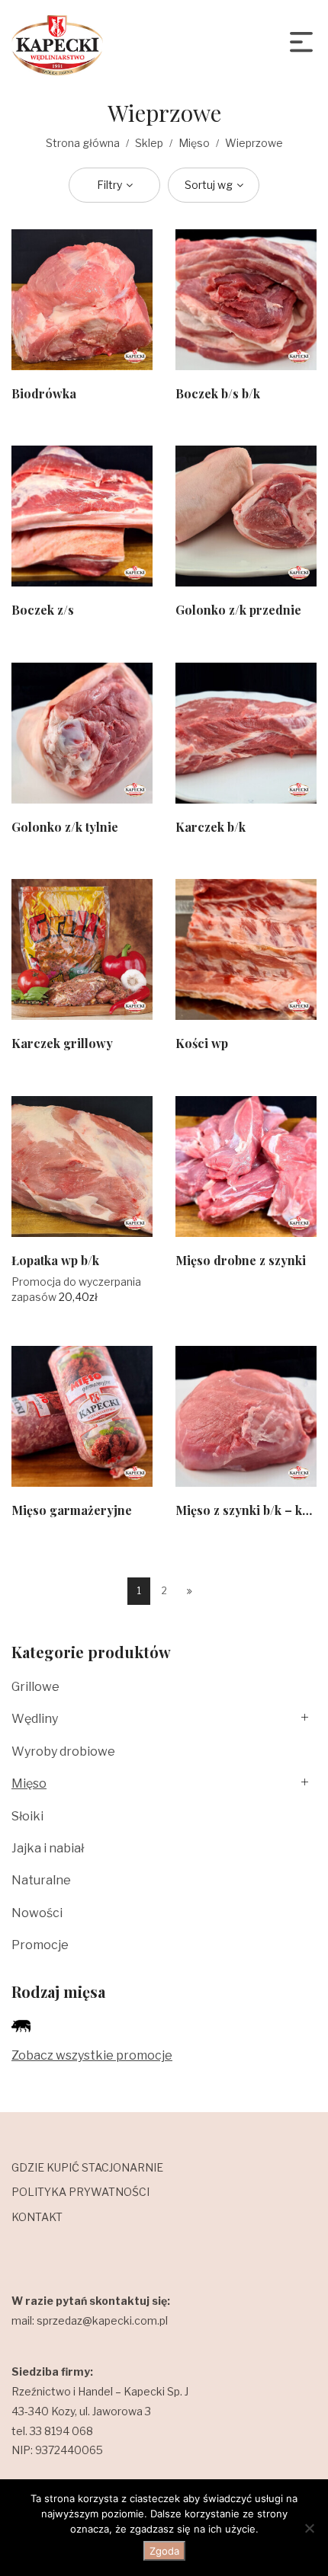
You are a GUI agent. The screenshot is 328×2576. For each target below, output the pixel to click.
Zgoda (164, 2551)
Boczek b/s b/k (218, 393)
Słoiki (27, 1816)
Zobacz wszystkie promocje (92, 2055)
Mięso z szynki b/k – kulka (251, 1510)
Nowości (37, 1913)
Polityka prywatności (80, 2192)
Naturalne (41, 1880)
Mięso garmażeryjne (72, 1510)
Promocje (40, 1945)
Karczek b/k (211, 827)
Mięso (194, 143)
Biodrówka (44, 393)
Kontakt (37, 2217)
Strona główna (83, 143)
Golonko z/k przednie (238, 610)
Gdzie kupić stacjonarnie (87, 2167)
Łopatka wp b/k (55, 1260)
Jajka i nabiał (48, 1848)
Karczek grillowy (62, 1043)
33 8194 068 (61, 2431)
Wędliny (35, 1719)
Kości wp (202, 1043)
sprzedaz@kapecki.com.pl (102, 2320)
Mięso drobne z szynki (241, 1260)
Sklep (149, 143)
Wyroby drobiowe (63, 1751)
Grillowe (35, 1687)
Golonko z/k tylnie (65, 827)
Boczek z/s (43, 610)
